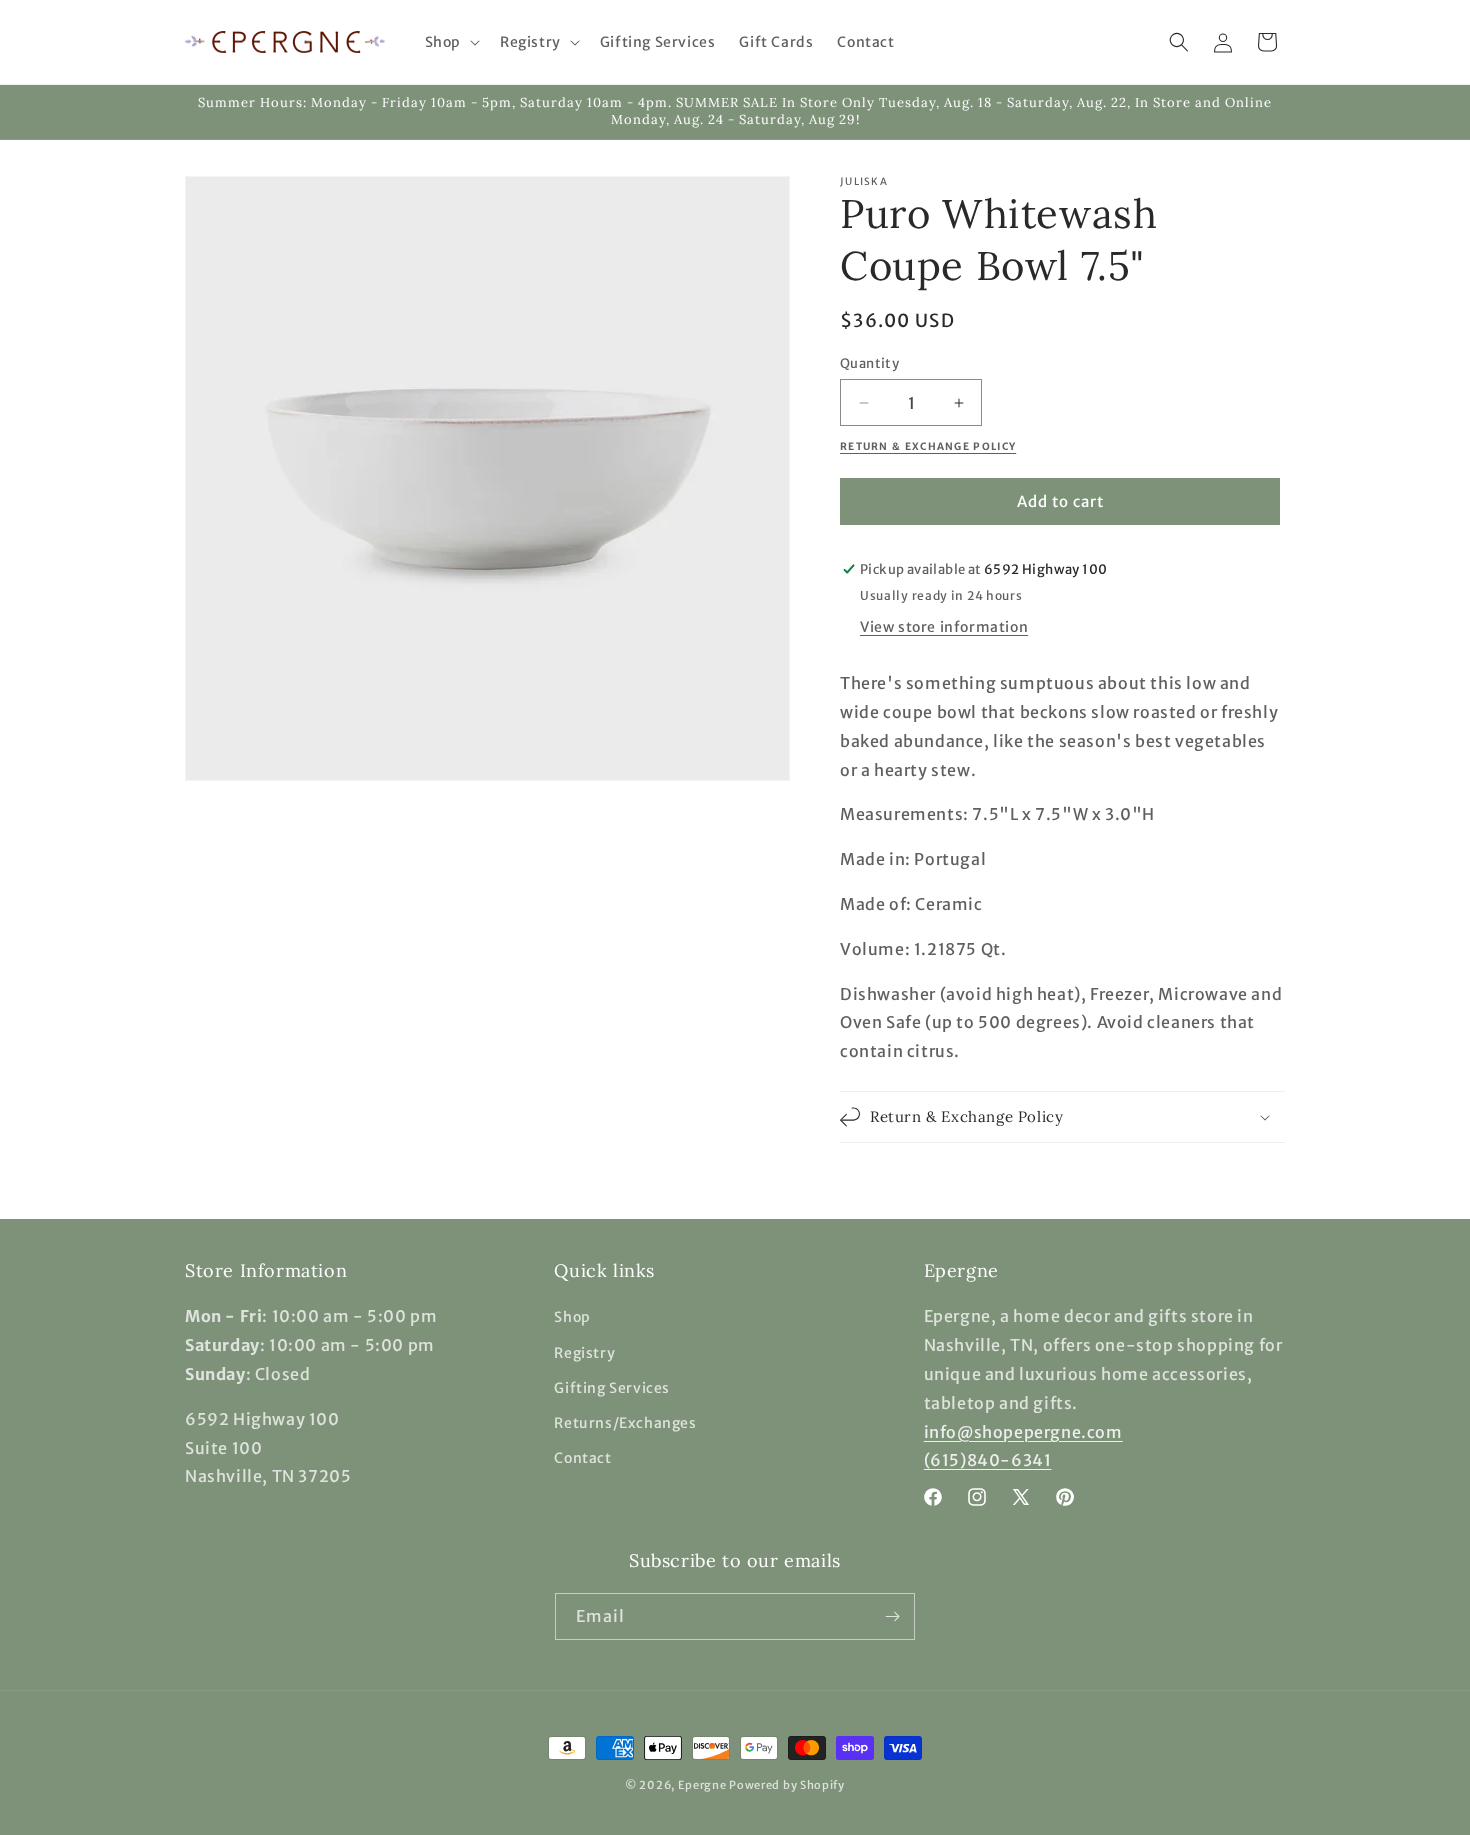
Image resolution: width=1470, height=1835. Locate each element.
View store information (944, 627)
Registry (584, 1353)
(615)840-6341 (988, 1460)
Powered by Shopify (787, 1785)
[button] (450, 42)
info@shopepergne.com (1023, 1432)
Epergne (702, 1785)
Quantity (869, 363)
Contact (582, 1458)
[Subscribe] (892, 1616)
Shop (572, 1317)
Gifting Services (612, 1388)
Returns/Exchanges (625, 1423)
